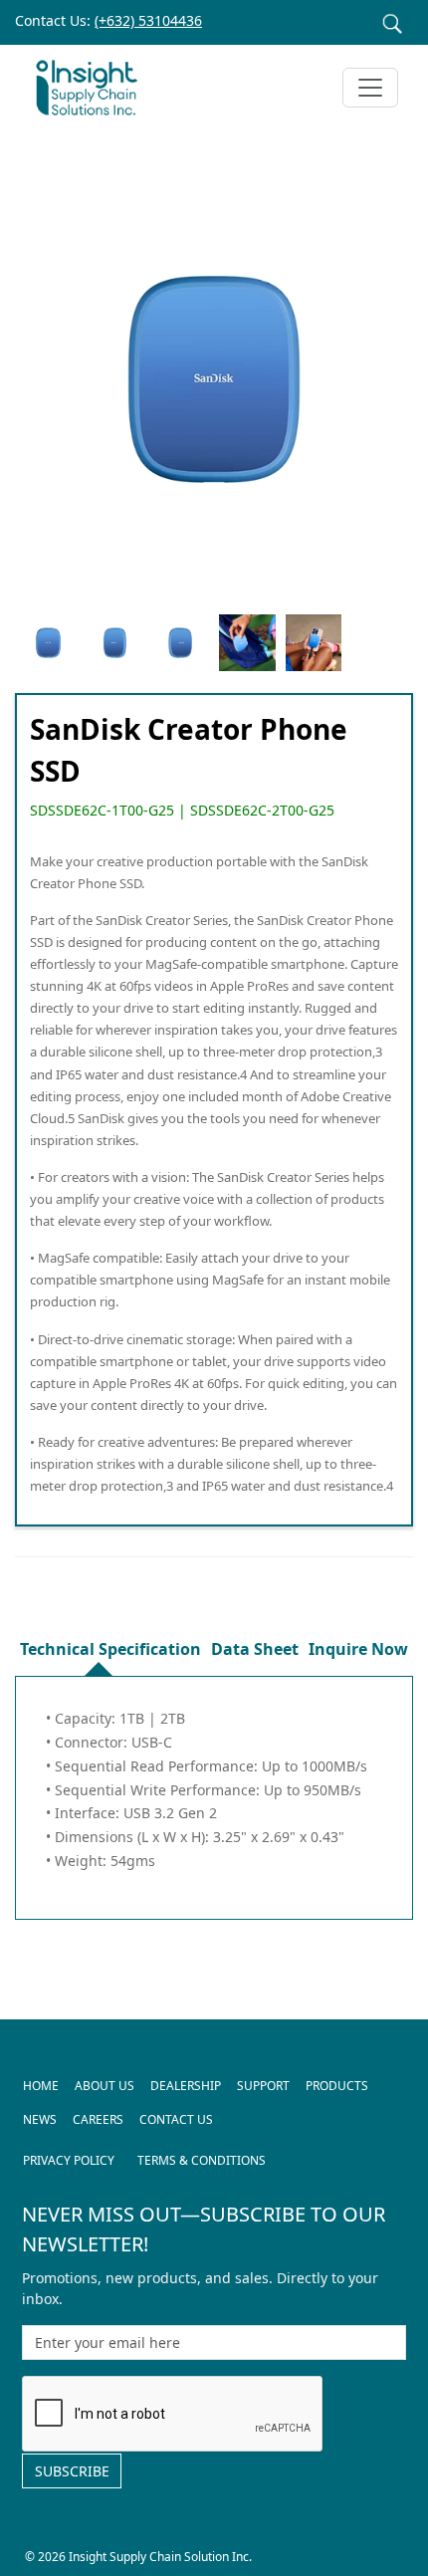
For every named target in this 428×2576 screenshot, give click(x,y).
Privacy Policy (69, 2160)
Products (337, 2086)
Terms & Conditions (202, 2160)
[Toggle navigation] (370, 88)
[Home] (95, 88)
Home (41, 2086)
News (40, 2119)
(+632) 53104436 (148, 20)
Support (263, 2086)
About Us (105, 2086)
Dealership (186, 2086)
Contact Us (176, 2119)
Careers (98, 2119)
